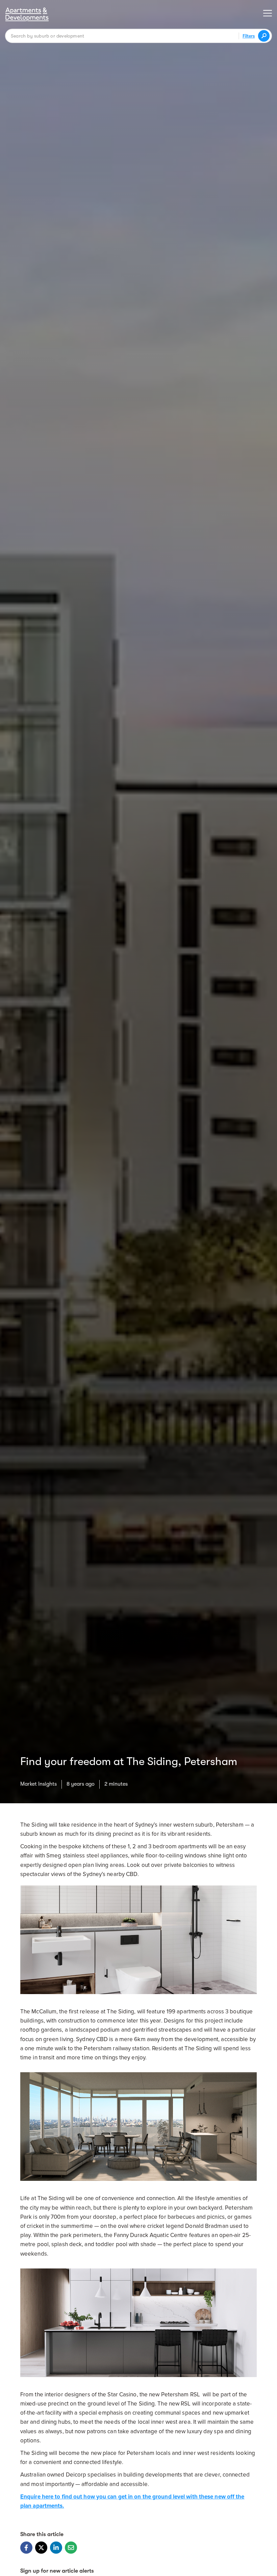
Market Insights (39, 1784)
